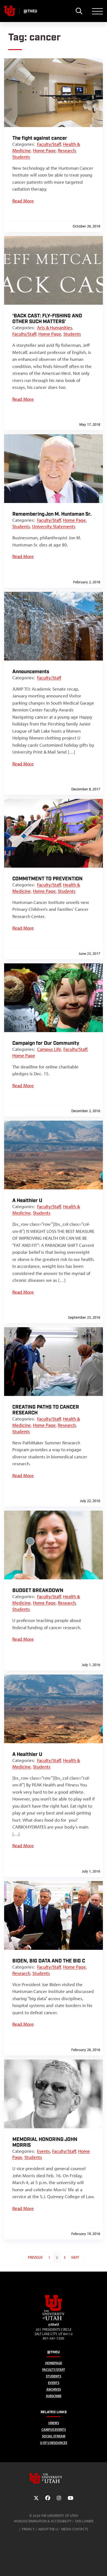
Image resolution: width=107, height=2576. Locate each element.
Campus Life (49, 1049)
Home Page (44, 150)
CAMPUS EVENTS (54, 2430)
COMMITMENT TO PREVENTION (47, 879)
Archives (54, 2389)
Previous (35, 2257)
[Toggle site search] (79, 11)
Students (21, 157)
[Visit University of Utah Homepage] (10, 11)
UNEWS (54, 2423)
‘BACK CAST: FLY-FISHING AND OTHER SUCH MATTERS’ (47, 319)
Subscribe (54, 2396)
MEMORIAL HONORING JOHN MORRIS (45, 2142)
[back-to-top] (100, 2565)
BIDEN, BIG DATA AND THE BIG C (49, 1961)
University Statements (54, 526)
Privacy (28, 2529)
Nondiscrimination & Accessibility (43, 2521)
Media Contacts (75, 2529)
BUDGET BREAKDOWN (38, 1591)
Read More (23, 201)
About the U (48, 2529)
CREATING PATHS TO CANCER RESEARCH (46, 1410)
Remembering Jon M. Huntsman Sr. (52, 514)
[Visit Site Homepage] (54, 2319)
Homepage (54, 2363)
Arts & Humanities (55, 328)
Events (43, 2151)
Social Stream (54, 2436)
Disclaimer (84, 2521)
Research (67, 150)
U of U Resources (54, 2443)
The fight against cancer (40, 138)
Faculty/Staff (49, 144)
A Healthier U (27, 1201)
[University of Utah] (54, 2478)
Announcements (31, 672)
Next (75, 2257)
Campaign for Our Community (46, 1043)
